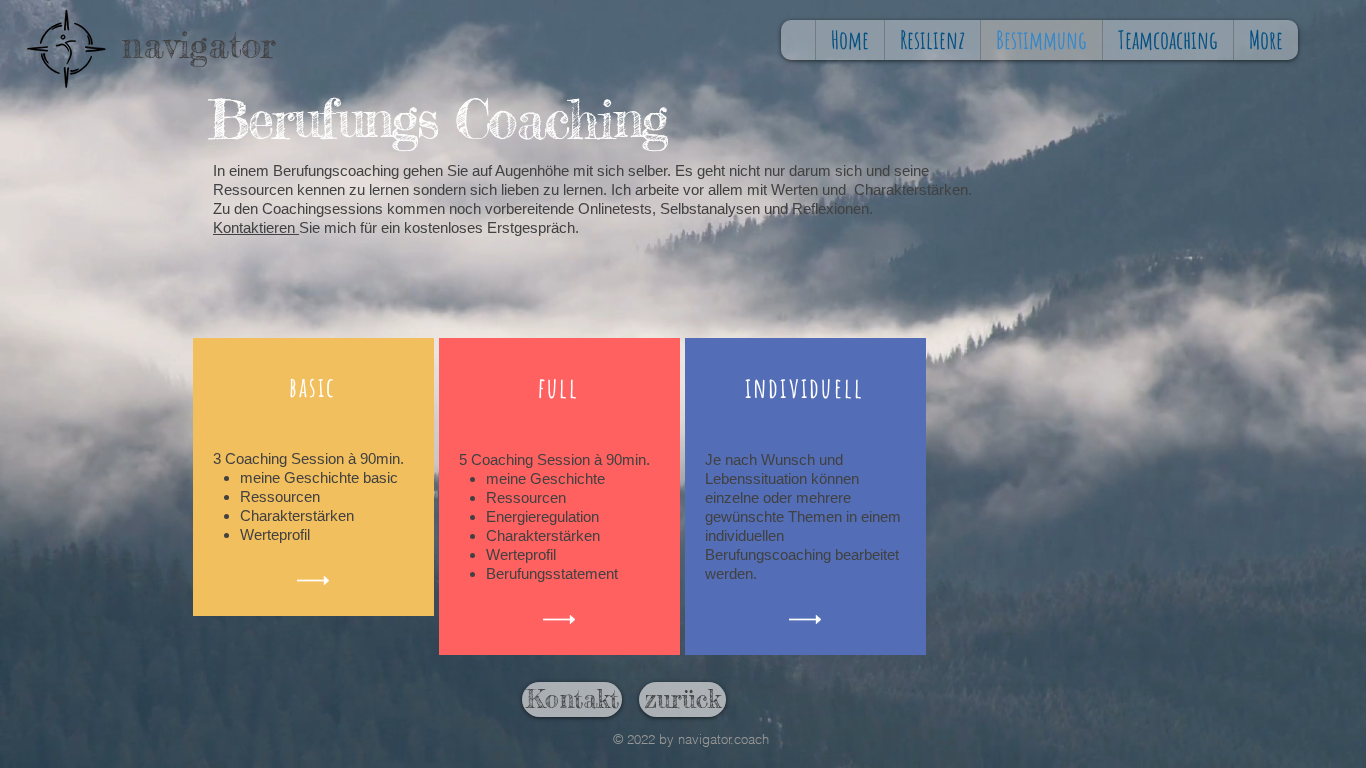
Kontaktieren (256, 227)
